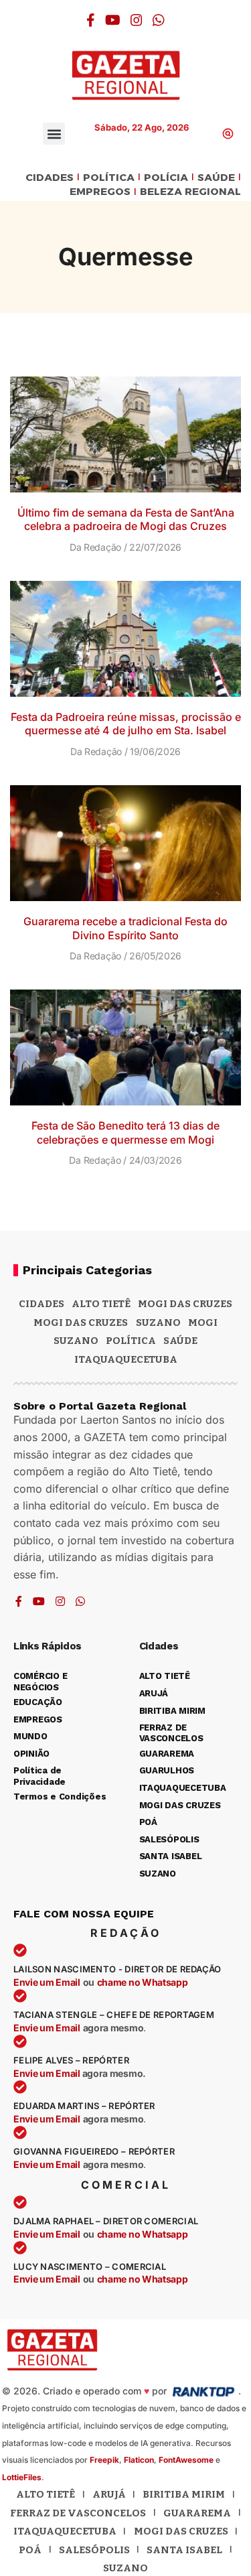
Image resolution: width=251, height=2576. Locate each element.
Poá (30, 2550)
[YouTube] (113, 20)
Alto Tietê (101, 1304)
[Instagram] (137, 20)
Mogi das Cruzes (81, 1323)
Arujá (109, 2494)
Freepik (104, 2460)
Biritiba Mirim (184, 2494)
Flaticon (139, 2460)
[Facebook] (91, 20)
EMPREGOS (100, 192)
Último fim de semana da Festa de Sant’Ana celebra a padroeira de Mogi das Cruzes (126, 520)
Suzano (158, 1323)
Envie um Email (47, 1982)
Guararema (197, 2513)
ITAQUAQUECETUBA (126, 1359)
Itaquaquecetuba (65, 2531)
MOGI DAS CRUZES (185, 1304)
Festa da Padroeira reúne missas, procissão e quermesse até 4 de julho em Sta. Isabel (126, 724)
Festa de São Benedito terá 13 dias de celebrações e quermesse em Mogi (125, 1133)
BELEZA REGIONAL (190, 192)
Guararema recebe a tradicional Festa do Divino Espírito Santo (125, 928)
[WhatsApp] (159, 20)
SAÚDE (216, 178)
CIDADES (50, 178)
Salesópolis (94, 2550)
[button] (54, 134)
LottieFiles (22, 2477)
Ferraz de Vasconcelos (78, 2513)
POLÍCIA (166, 178)
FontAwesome (186, 2460)
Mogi (203, 1323)
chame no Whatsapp (143, 1982)
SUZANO (76, 1341)
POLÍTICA (109, 178)
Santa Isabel (184, 2550)
